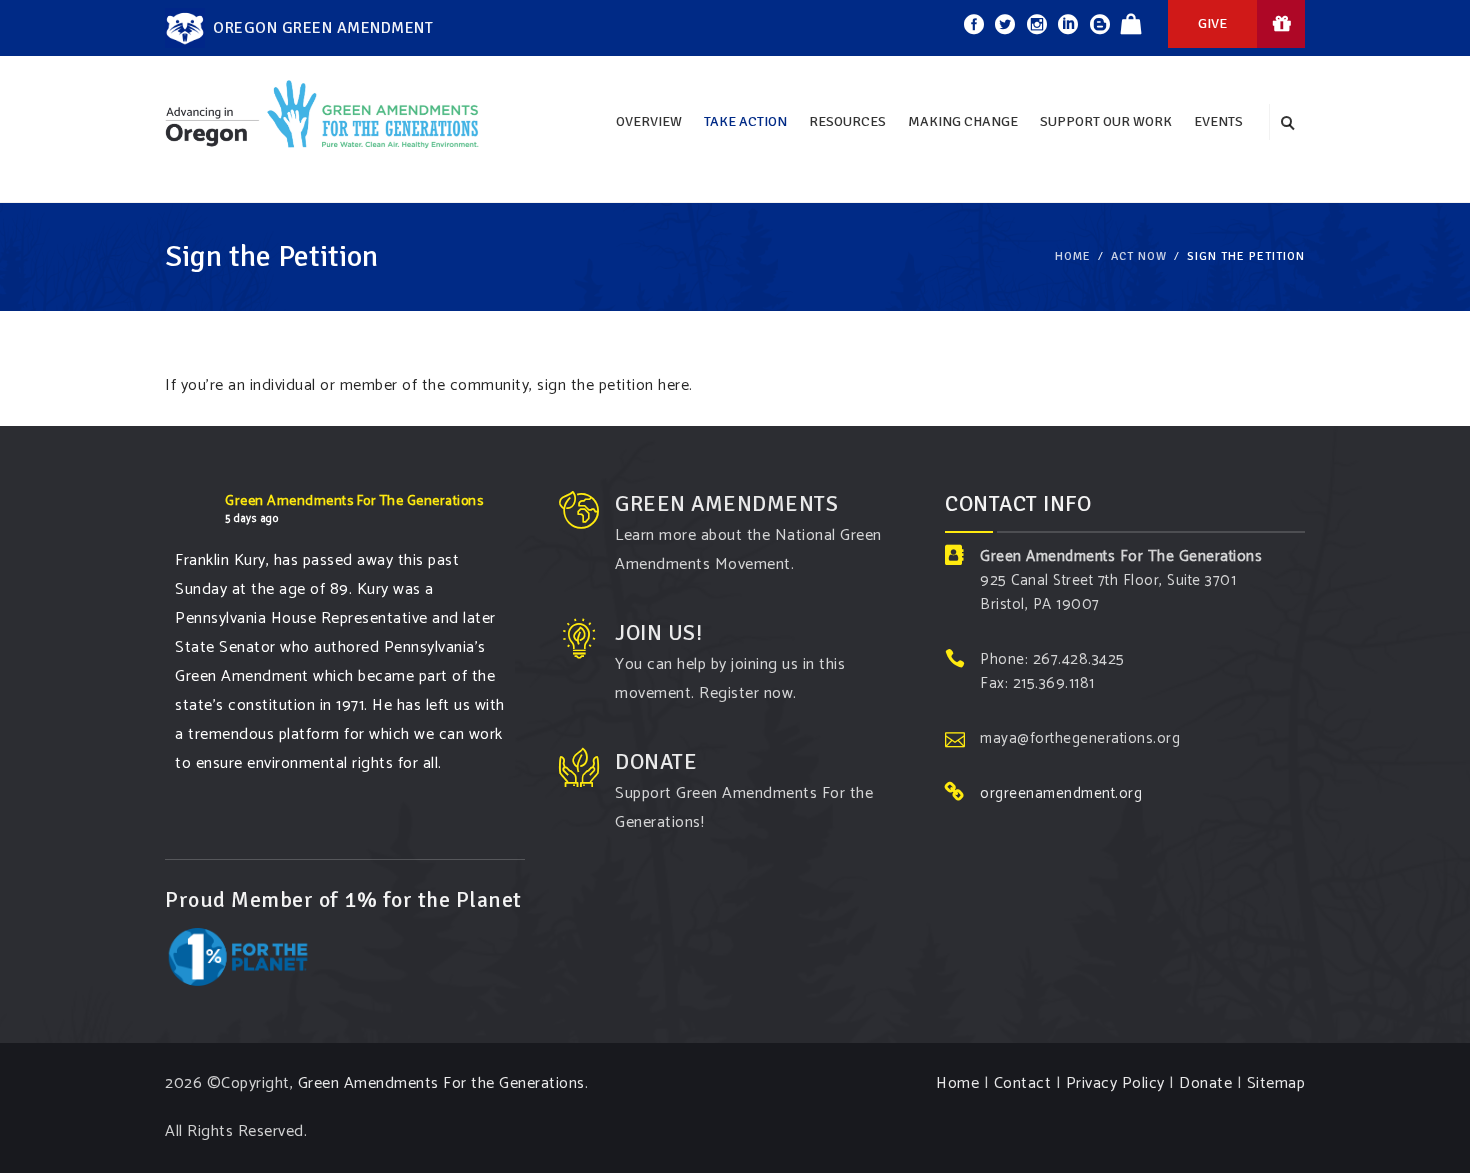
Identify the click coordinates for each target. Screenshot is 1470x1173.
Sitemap (1276, 1083)
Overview (649, 121)
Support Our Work (1106, 121)
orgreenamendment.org (1061, 793)
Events (1218, 121)
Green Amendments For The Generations (354, 501)
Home (1073, 256)
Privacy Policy (1115, 1083)
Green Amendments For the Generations (441, 1083)
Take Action (745, 121)
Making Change (963, 121)
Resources (847, 121)
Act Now (1139, 256)
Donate (1205, 1083)
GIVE (1212, 23)
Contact (1023, 1083)
